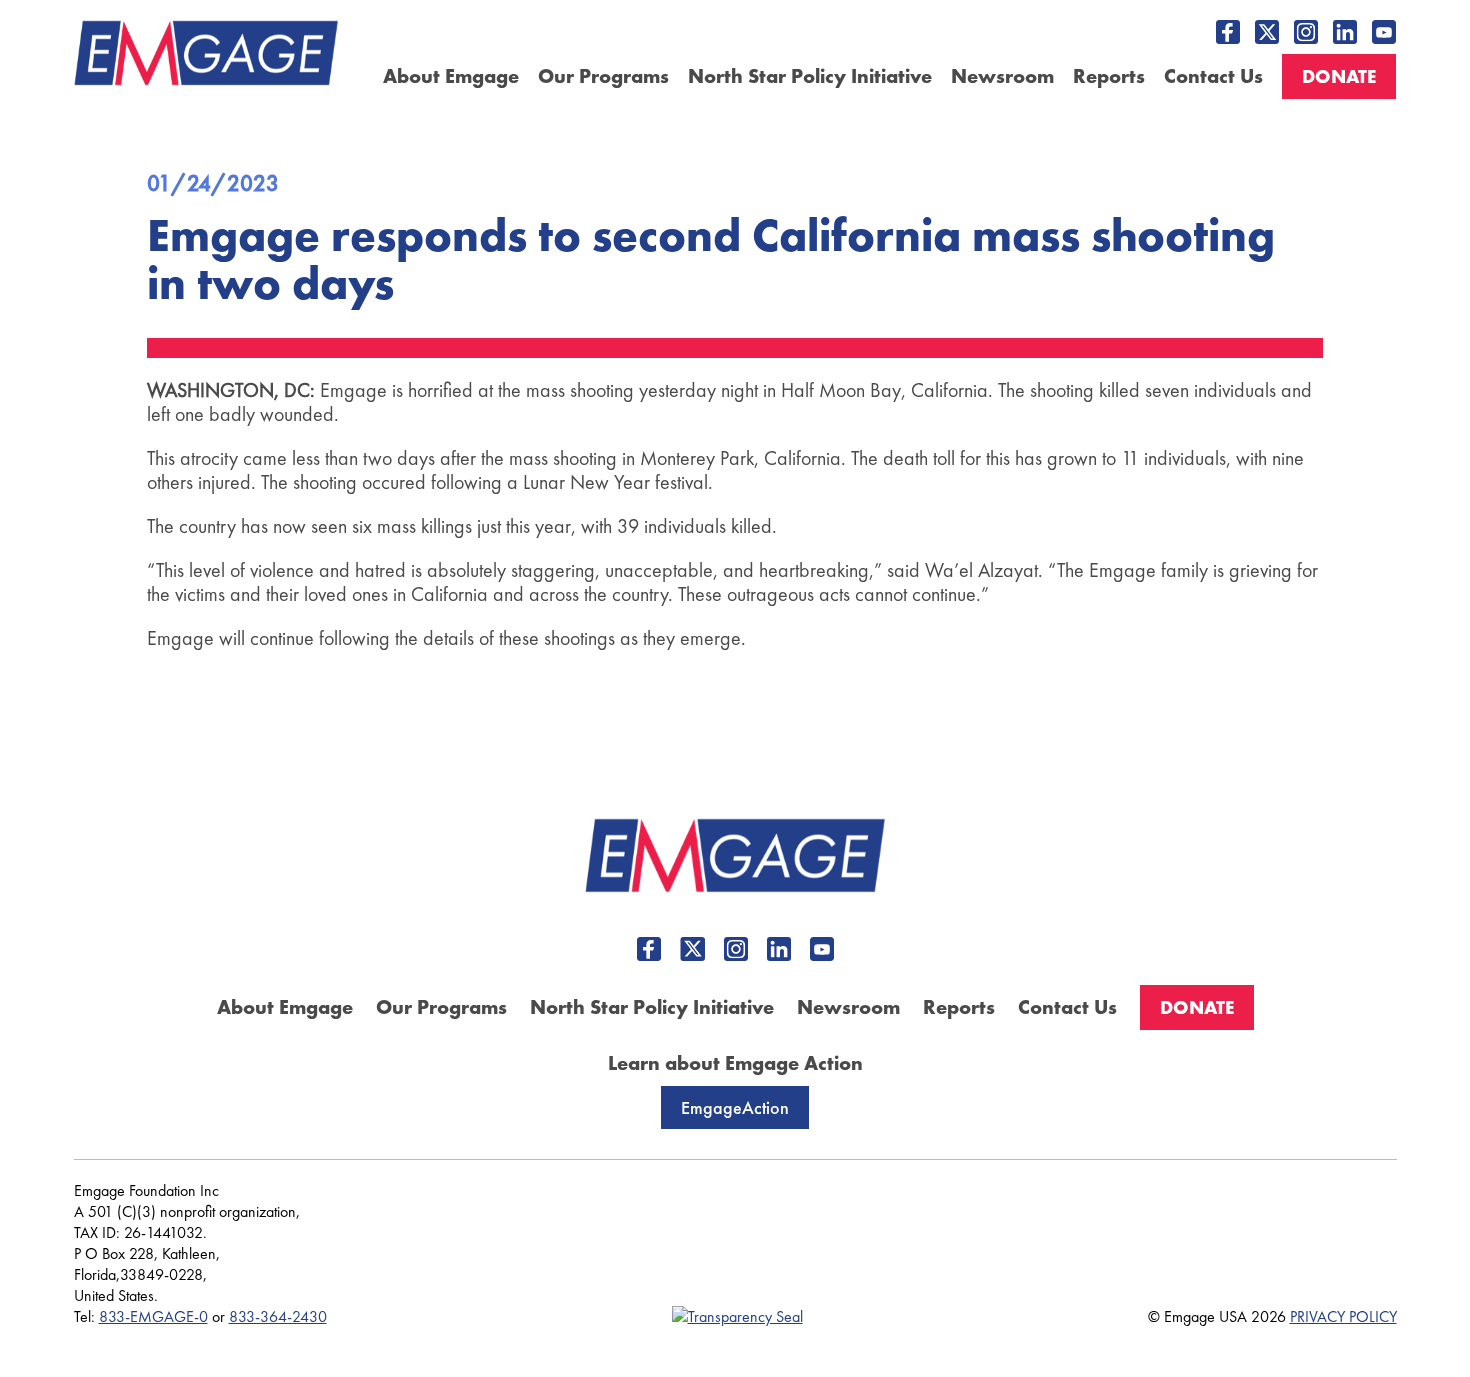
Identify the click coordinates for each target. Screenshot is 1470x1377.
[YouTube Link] (1384, 32)
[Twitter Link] (1267, 32)
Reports (1109, 76)
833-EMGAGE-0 (153, 1316)
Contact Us (1213, 76)
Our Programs (603, 76)
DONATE (1339, 76)
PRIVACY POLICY (1343, 1316)
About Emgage (451, 76)
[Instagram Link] (1306, 32)
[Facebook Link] (1228, 32)
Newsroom (1002, 76)
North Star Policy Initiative (810, 76)
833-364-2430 (278, 1316)
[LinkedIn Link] (1345, 32)
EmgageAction (735, 1107)
